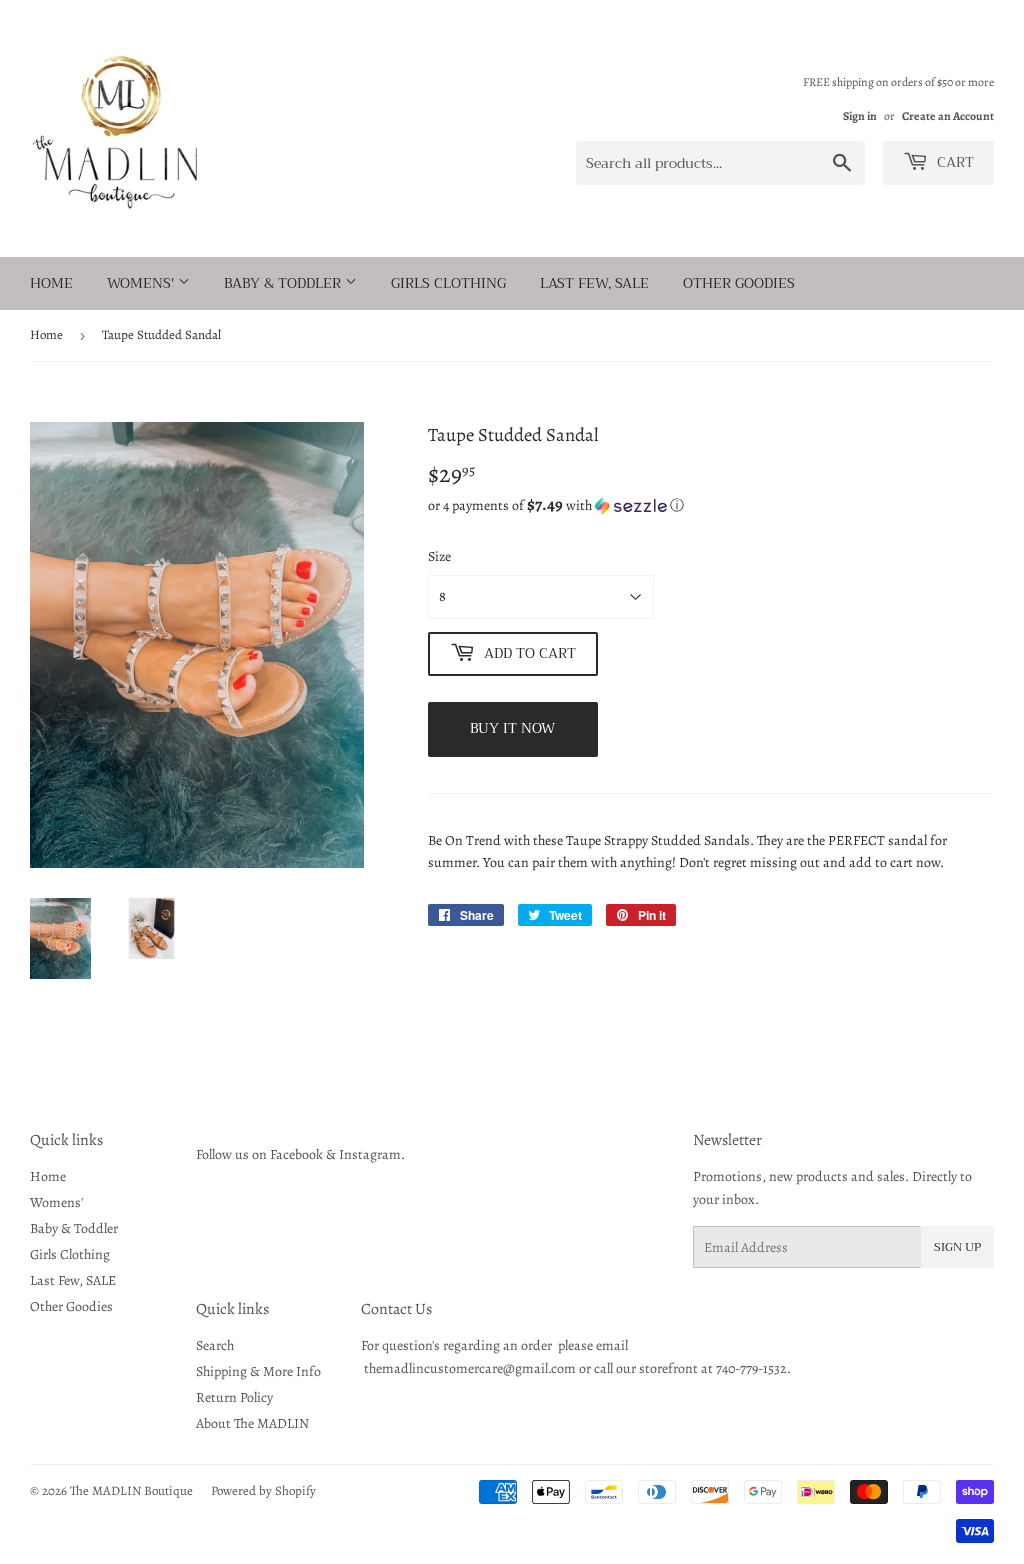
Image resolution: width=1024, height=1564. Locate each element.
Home (51, 283)
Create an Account (948, 116)
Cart (953, 162)
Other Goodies (739, 283)
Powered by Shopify (263, 1490)
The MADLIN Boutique (131, 1490)
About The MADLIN (252, 1423)
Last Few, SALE (594, 283)
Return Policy (234, 1397)
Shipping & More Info (258, 1371)
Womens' (142, 283)
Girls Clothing (448, 283)
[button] (711, 505)
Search (215, 1345)
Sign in (860, 116)
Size (439, 556)
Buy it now (512, 728)
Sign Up (957, 1247)
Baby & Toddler (284, 283)
